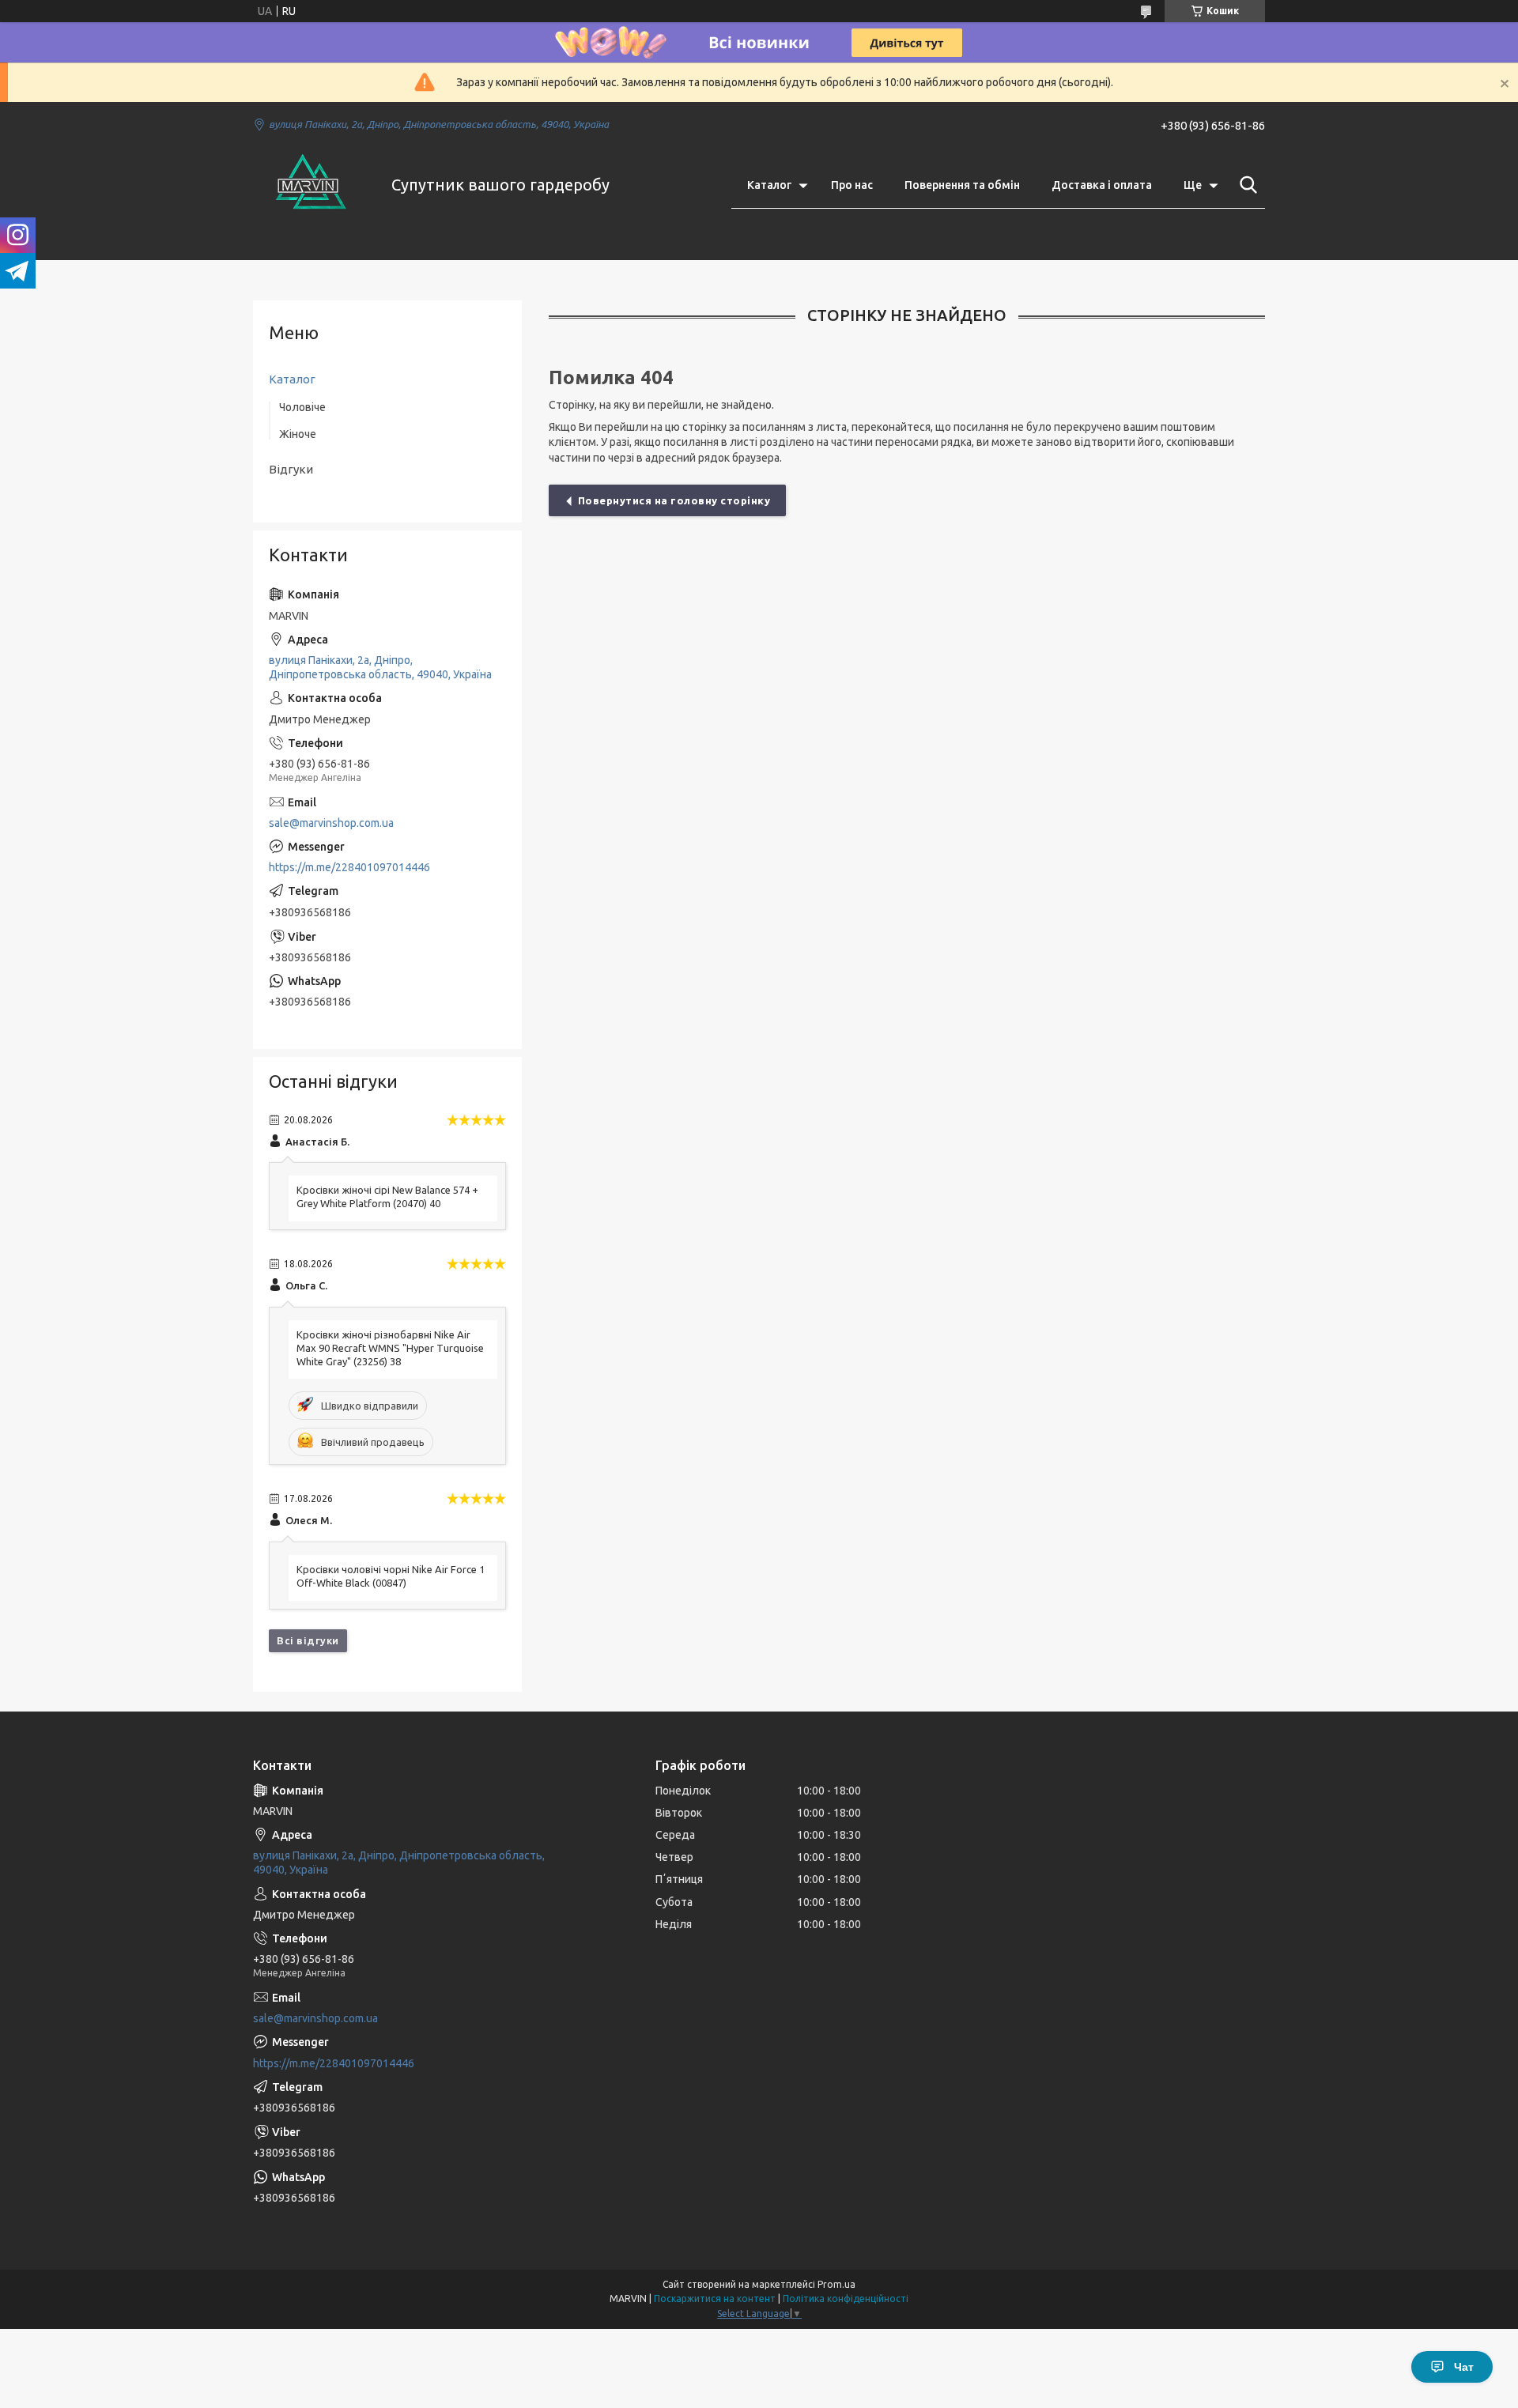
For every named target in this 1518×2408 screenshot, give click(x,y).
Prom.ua (836, 2284)
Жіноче (298, 434)
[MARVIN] (312, 185)
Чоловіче (302, 407)
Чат (1464, 2367)
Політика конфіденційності (846, 2299)
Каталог (769, 185)
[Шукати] (1245, 185)
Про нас (852, 185)
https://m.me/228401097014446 (349, 867)
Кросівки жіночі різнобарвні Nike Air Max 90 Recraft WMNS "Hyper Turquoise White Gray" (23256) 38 (390, 1348)
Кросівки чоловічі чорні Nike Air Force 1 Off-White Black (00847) (391, 1576)
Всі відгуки (308, 1640)
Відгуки (291, 469)
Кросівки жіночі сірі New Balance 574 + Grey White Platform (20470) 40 (387, 1196)
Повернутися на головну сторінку (674, 500)
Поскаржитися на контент (715, 2299)
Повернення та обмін (962, 185)
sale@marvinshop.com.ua (331, 823)
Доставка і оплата (1102, 185)
